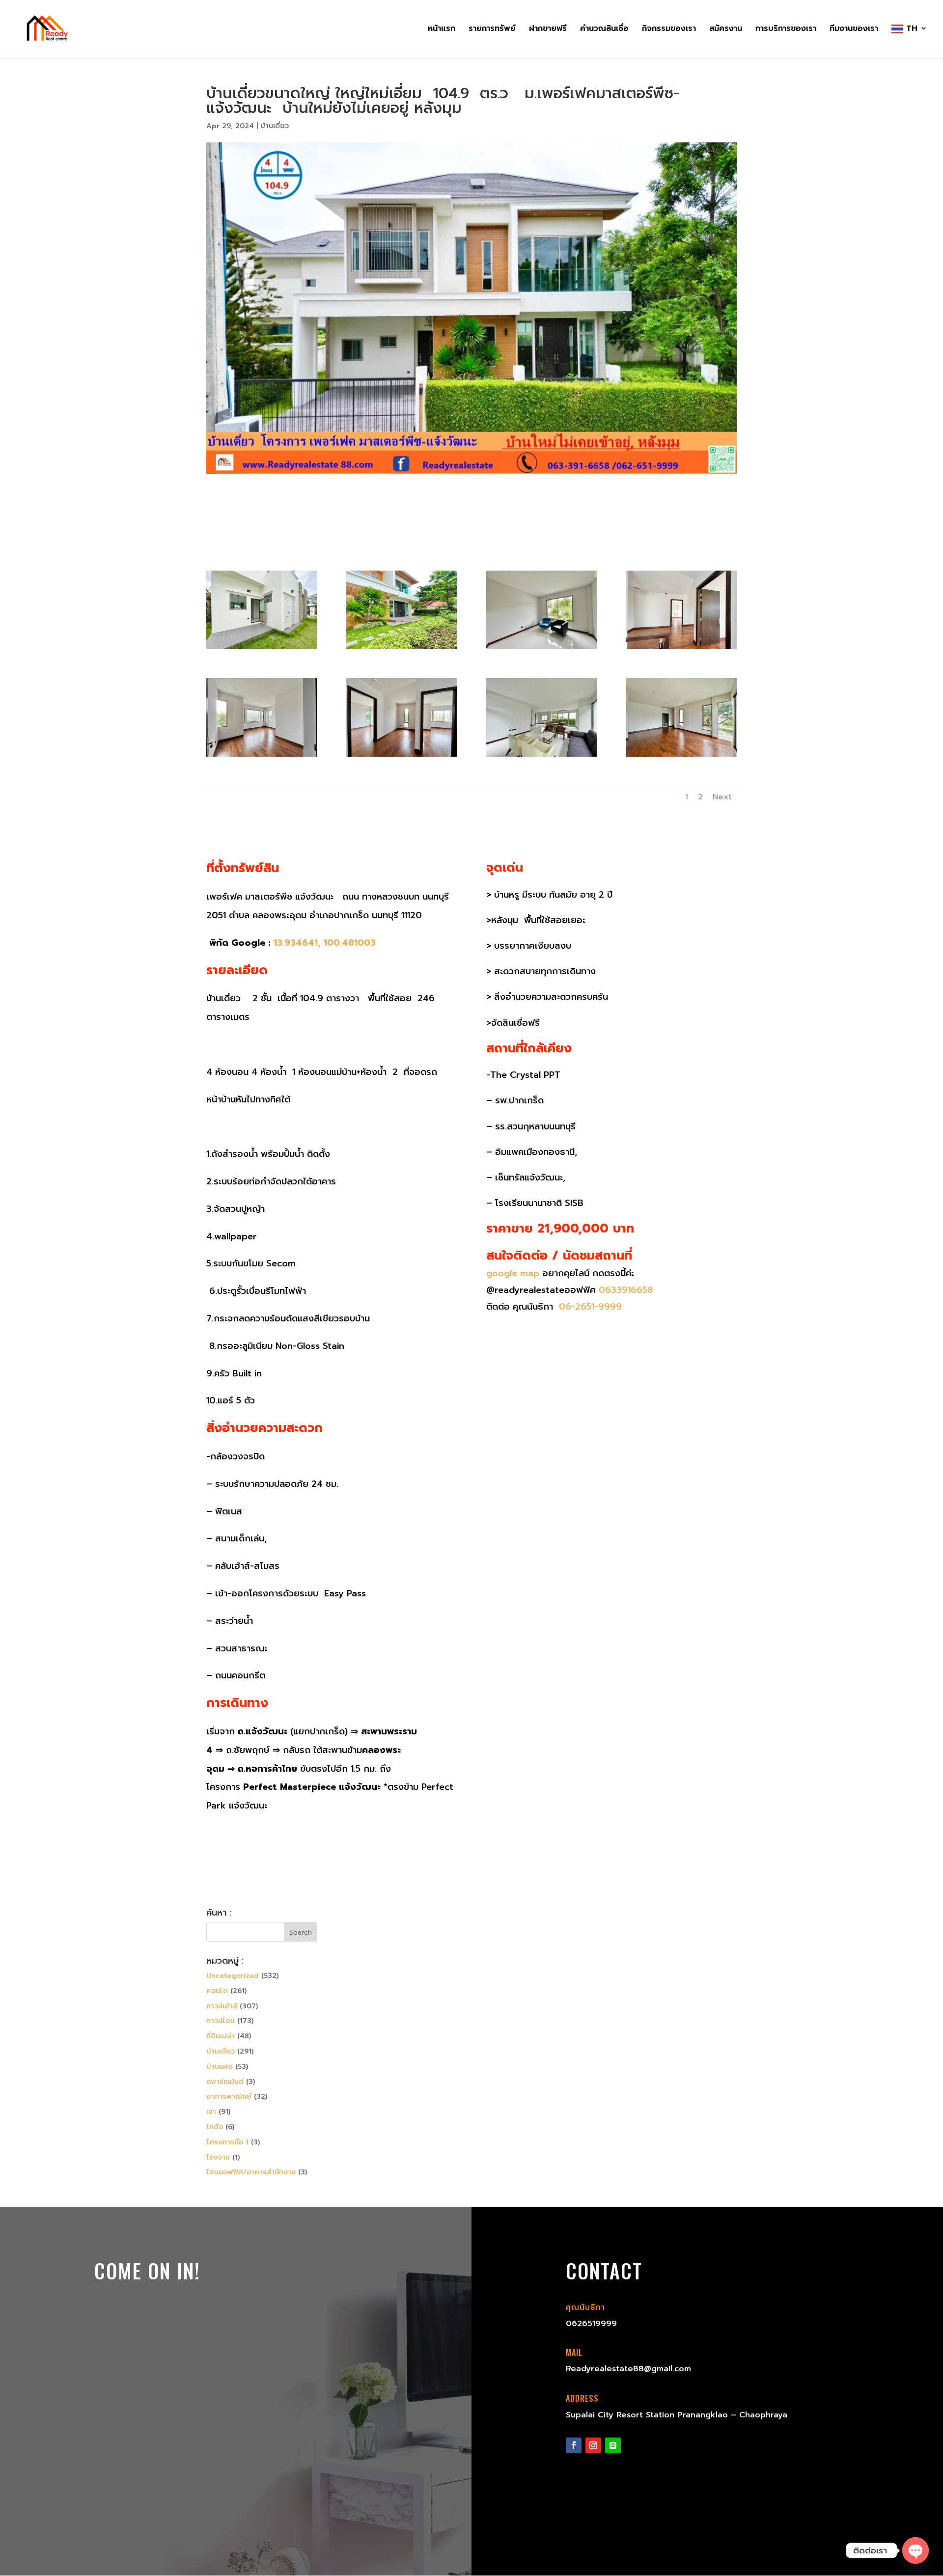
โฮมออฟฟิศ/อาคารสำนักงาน (251, 2172)
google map (513, 1273)
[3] (402, 649)
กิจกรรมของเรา (669, 30)
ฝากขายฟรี (548, 30)
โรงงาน (218, 2157)
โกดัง (215, 2127)
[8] (541, 756)
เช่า (211, 2112)
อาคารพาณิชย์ (229, 2096)
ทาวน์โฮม (221, 2021)
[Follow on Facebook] (574, 2445)
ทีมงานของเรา (854, 30)
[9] (681, 756)
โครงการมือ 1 (227, 2142)
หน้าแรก (442, 30)
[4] (541, 649)
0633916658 (626, 1290)
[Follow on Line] (613, 2445)
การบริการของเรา (786, 30)
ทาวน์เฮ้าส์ (222, 2006)
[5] (681, 649)
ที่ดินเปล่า (221, 2036)
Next (722, 797)
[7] (402, 756)
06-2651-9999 (589, 1307)
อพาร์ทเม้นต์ (225, 2082)
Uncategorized (233, 1976)
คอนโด (217, 1991)
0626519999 (591, 2324)
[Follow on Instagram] (593, 2445)
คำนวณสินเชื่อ (604, 30)
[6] (262, 756)
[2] (262, 649)
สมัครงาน (726, 30)
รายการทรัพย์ (492, 30)
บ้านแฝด (220, 2067)
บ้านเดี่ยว (275, 126)
